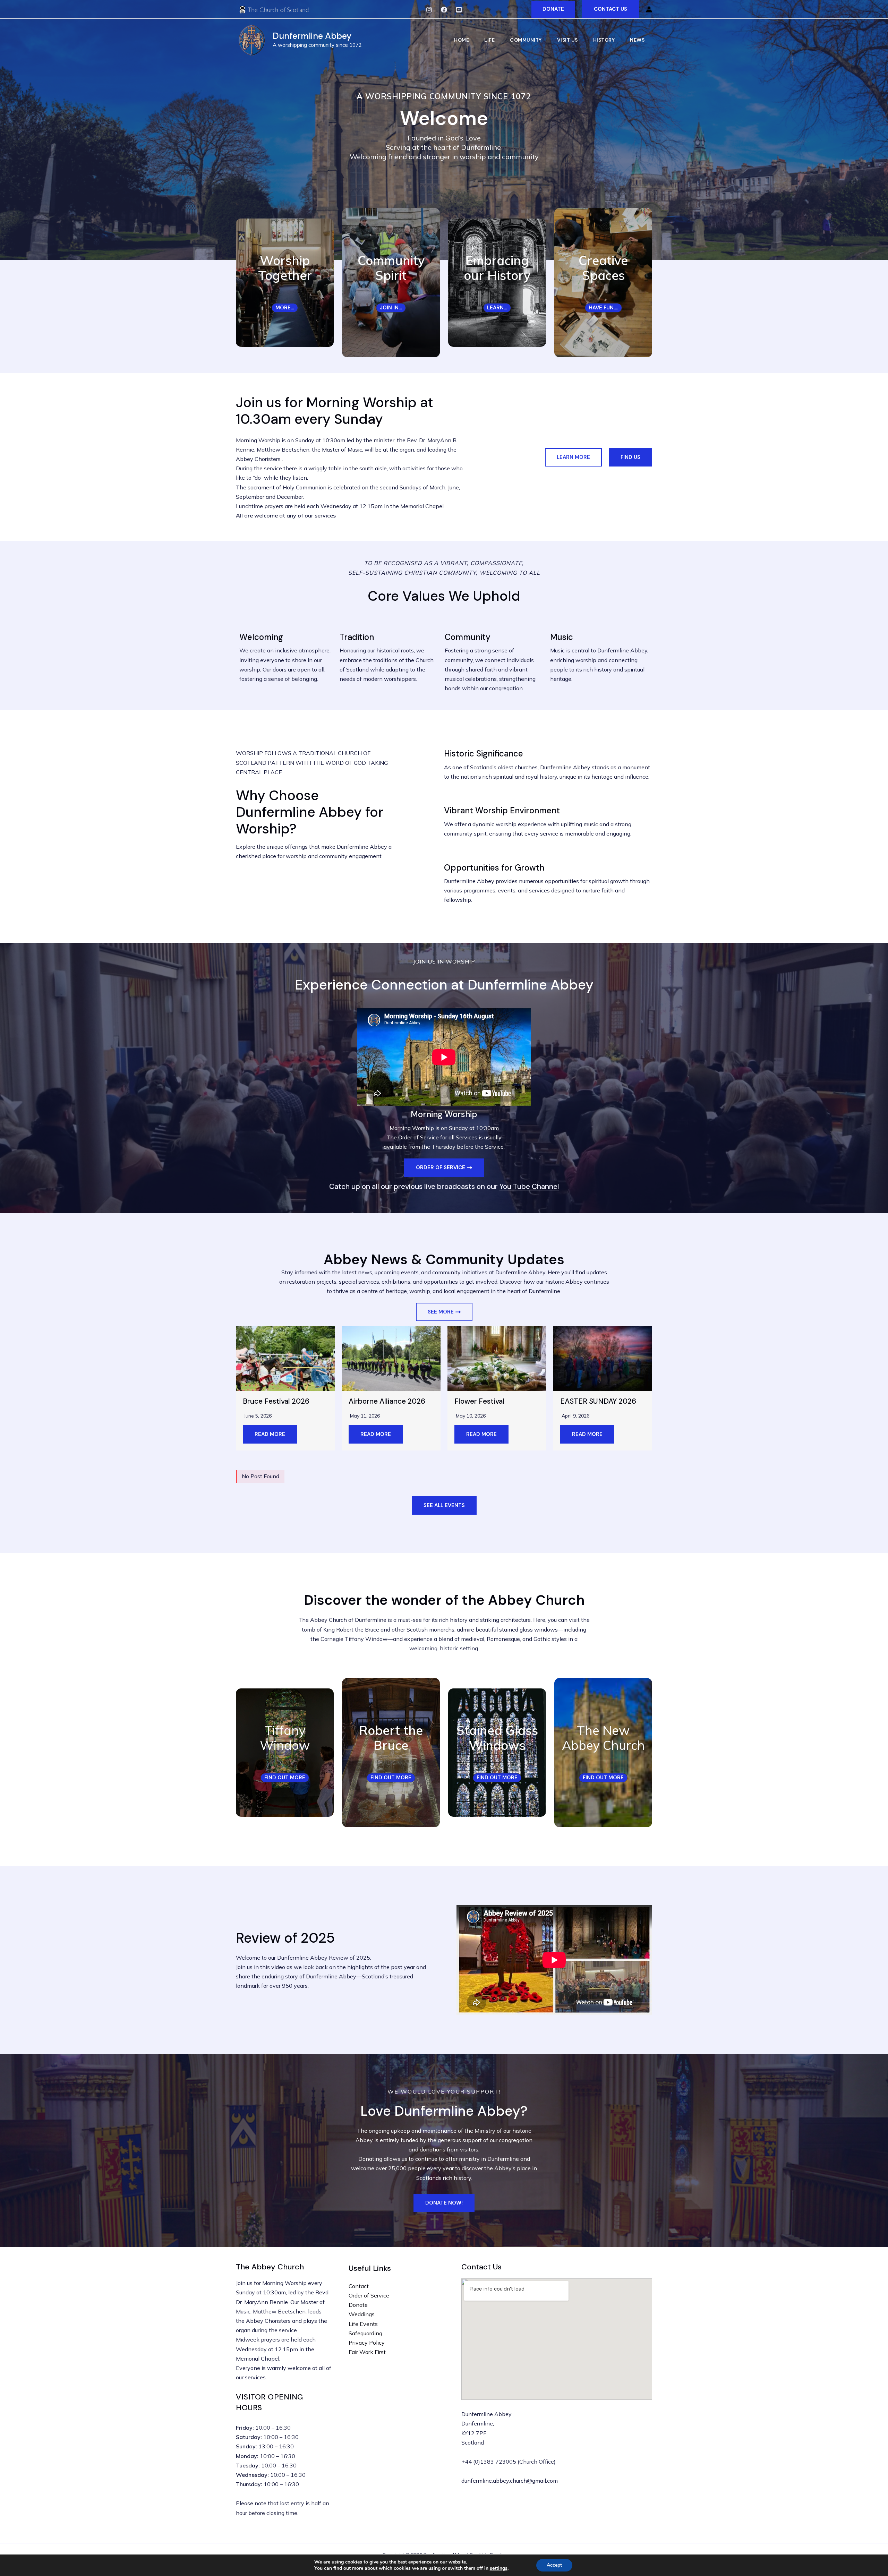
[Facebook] (444, 10)
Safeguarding (365, 2333)
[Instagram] (429, 10)
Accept (554, 2565)
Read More (270, 1434)
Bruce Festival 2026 (276, 1401)
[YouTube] (459, 10)
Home (462, 40)
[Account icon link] (649, 9)
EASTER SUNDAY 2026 (598, 1401)
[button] (553, 9)
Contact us (610, 9)
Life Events (363, 2324)
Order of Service (369, 2295)
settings (499, 2568)
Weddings (362, 2314)
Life (489, 40)
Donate (358, 2305)
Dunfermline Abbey (312, 36)
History (604, 40)
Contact (359, 2286)
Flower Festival (479, 1401)
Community (526, 40)
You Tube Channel (529, 1187)
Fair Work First (367, 2352)
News (637, 40)
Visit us (567, 40)
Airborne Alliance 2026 (387, 1401)
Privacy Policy (367, 2343)
